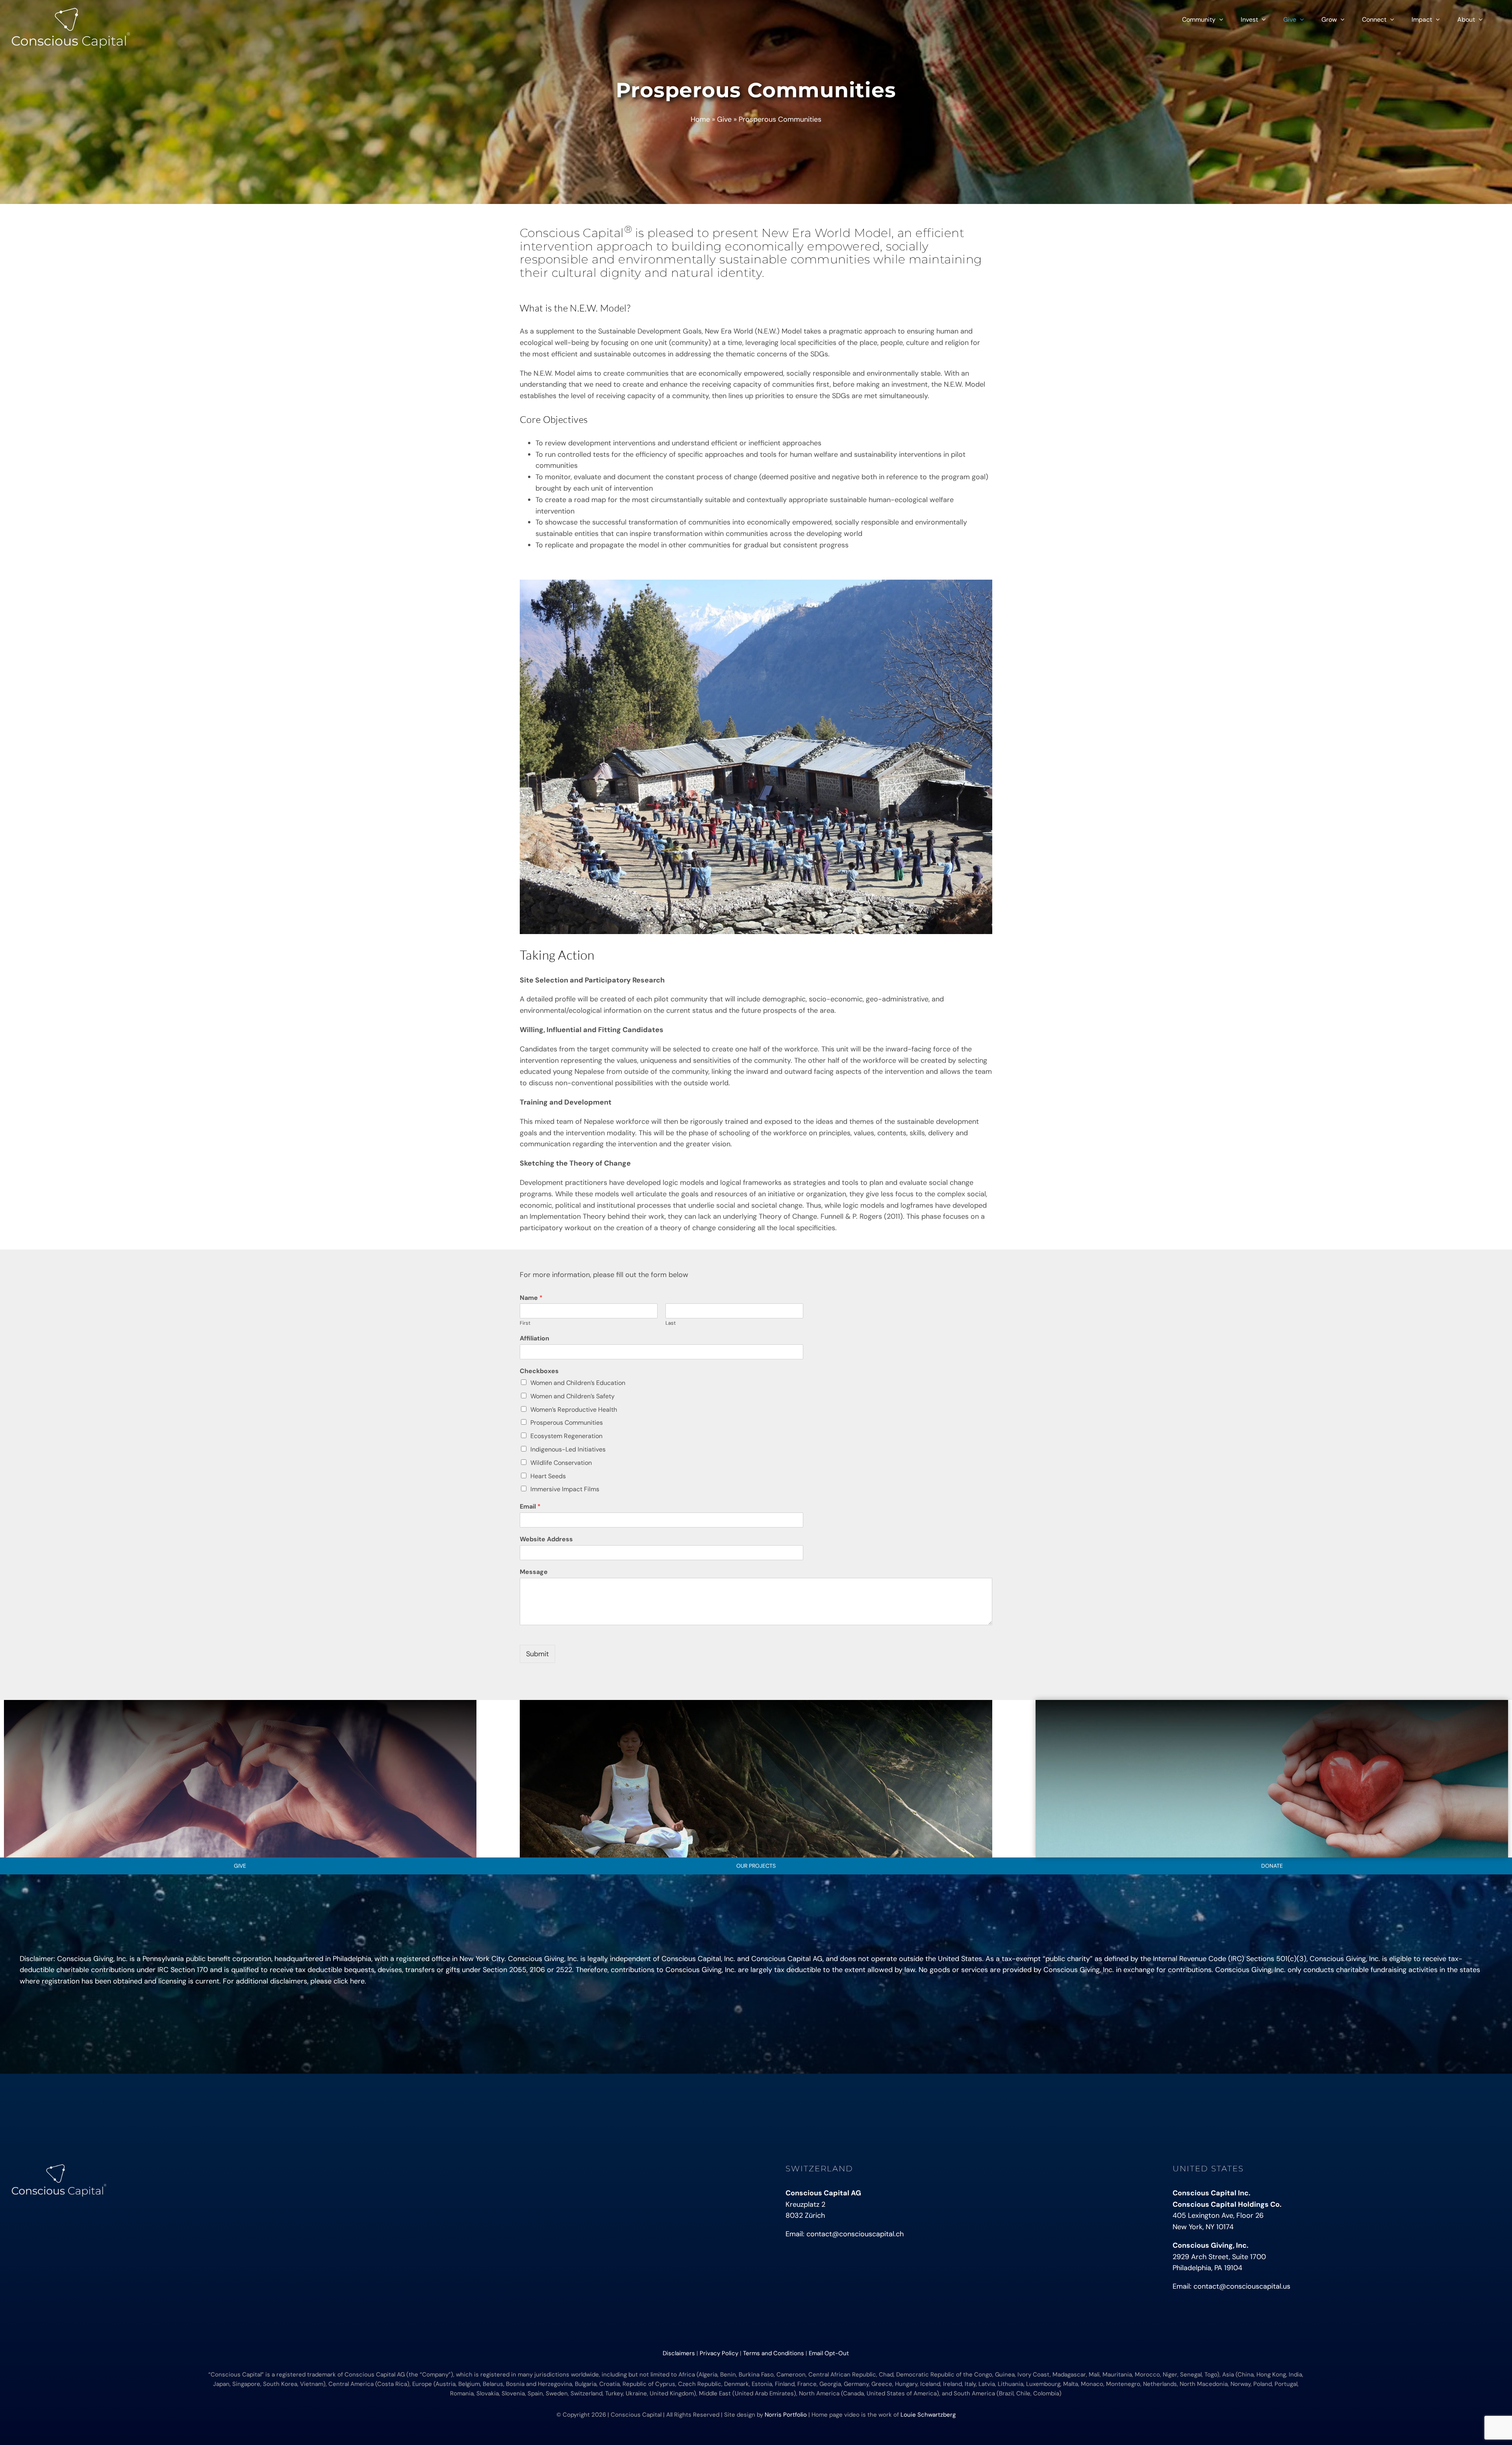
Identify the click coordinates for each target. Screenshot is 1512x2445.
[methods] (1272, 1704)
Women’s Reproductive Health (574, 1410)
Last (671, 1323)
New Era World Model (826, 233)
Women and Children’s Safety (573, 1396)
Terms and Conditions (774, 2353)
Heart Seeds (548, 1476)
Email (530, 1507)
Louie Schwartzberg (928, 2415)
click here (349, 1981)
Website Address (546, 1539)
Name (531, 1298)
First (525, 1323)
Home (700, 119)
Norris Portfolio (786, 2415)
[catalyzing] (756, 1704)
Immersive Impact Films (565, 1489)
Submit (537, 1654)
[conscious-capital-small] (59, 2168)
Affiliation (535, 1338)
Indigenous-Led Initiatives (568, 1449)
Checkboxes (539, 1371)
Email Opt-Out (829, 2353)
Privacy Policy (719, 2353)
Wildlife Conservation (561, 1463)
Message (534, 1572)
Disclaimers (679, 2353)
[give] (240, 1704)
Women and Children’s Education (578, 1383)
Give (724, 119)
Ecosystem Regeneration (566, 1436)
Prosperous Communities (567, 1423)
